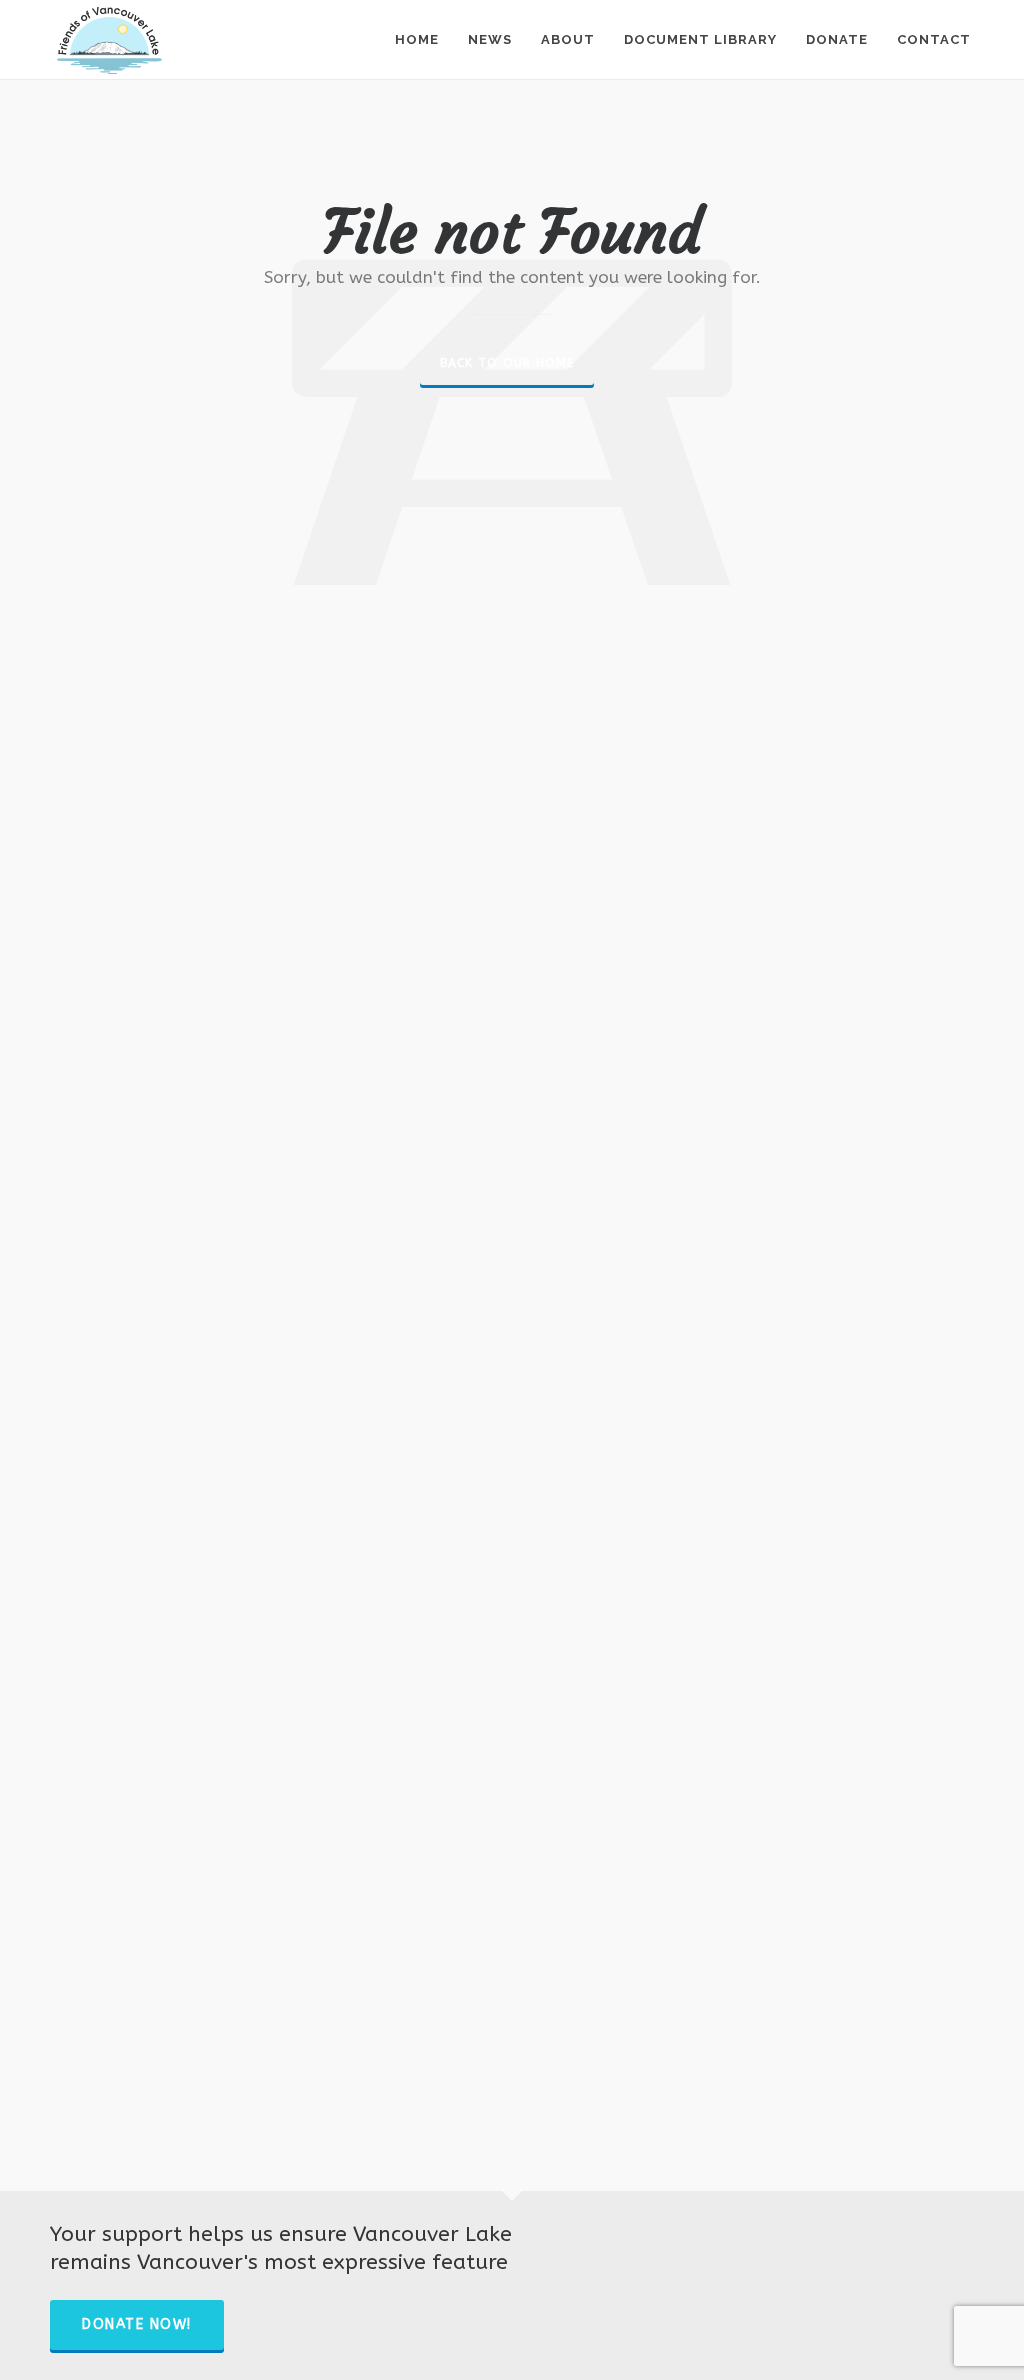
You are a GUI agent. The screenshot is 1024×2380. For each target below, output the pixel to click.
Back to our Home (507, 363)
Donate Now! (137, 2324)
